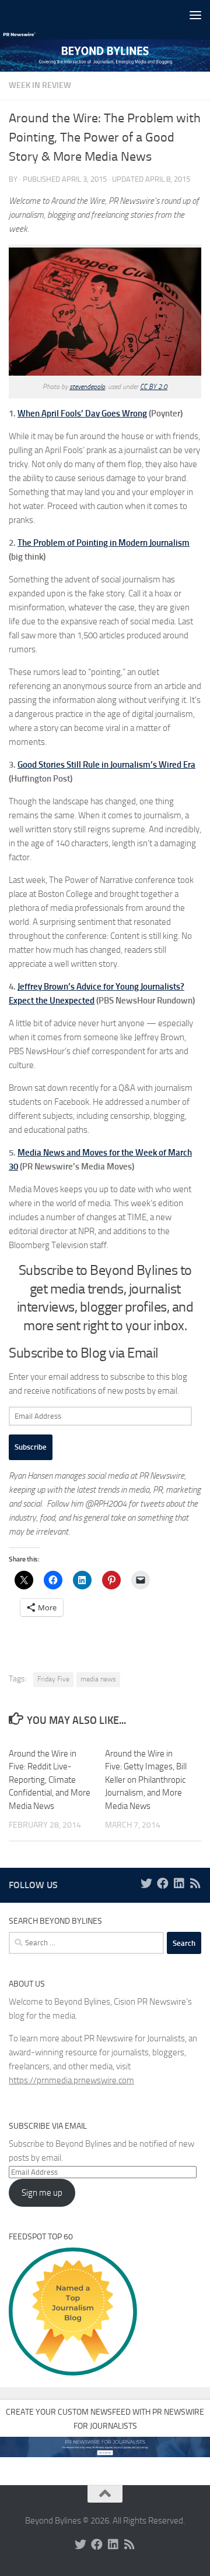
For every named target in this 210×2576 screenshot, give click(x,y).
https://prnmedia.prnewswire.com (71, 2080)
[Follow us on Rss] (195, 1884)
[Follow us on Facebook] (163, 1884)
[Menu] (195, 15)
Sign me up (42, 2193)
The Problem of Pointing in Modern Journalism (104, 543)
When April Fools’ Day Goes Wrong (82, 414)
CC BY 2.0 (154, 387)
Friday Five (53, 1679)
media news (98, 1679)
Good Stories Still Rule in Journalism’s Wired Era (106, 765)
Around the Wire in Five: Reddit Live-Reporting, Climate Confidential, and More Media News (50, 1780)
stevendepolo (87, 387)
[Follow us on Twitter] (146, 1884)
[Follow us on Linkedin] (179, 1884)
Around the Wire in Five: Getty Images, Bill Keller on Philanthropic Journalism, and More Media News (146, 1780)
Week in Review (40, 85)
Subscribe (31, 1447)
